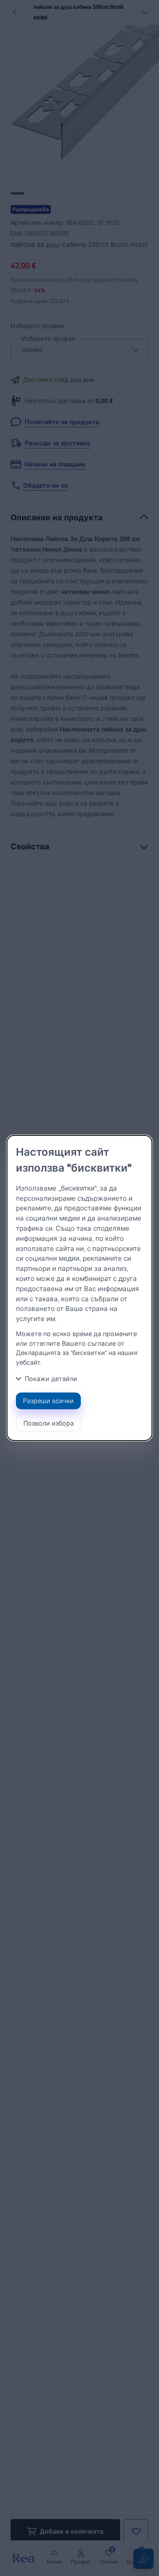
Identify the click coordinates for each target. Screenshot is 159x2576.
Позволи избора (49, 1423)
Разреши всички (48, 1401)
